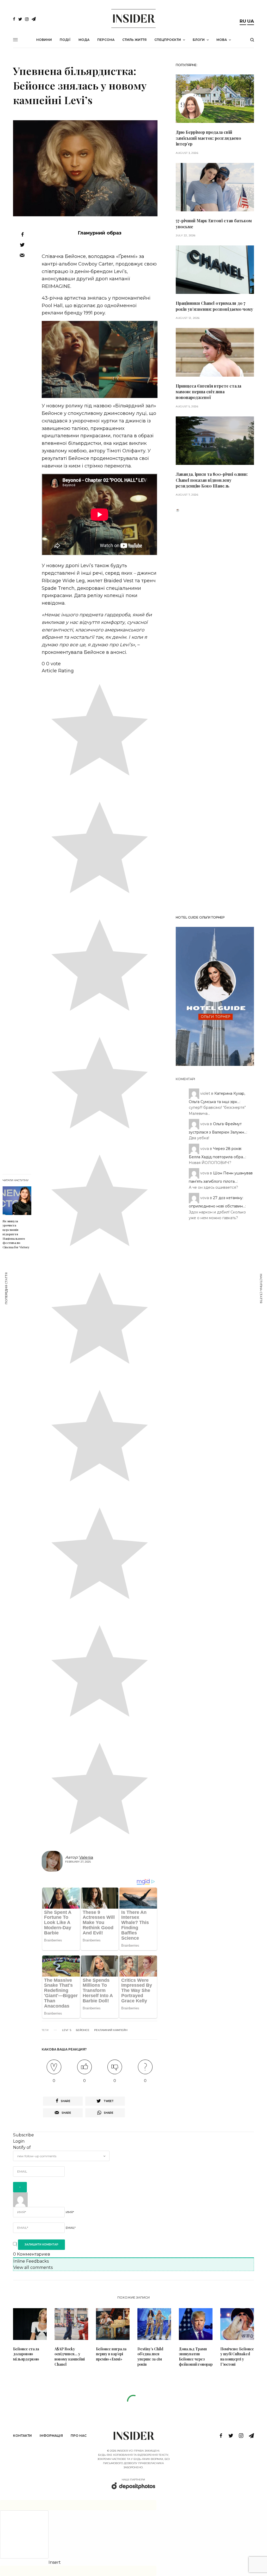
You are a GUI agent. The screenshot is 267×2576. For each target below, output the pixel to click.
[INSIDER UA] (133, 18)
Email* (71, 2228)
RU (243, 21)
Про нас (79, 2436)
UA (251, 21)
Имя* (70, 2212)
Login (19, 2141)
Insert (55, 2562)
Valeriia (86, 1857)
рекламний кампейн (111, 2030)
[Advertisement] (215, 712)
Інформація (51, 2436)
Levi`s (67, 2030)
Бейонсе (83, 2030)
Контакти (22, 2436)
